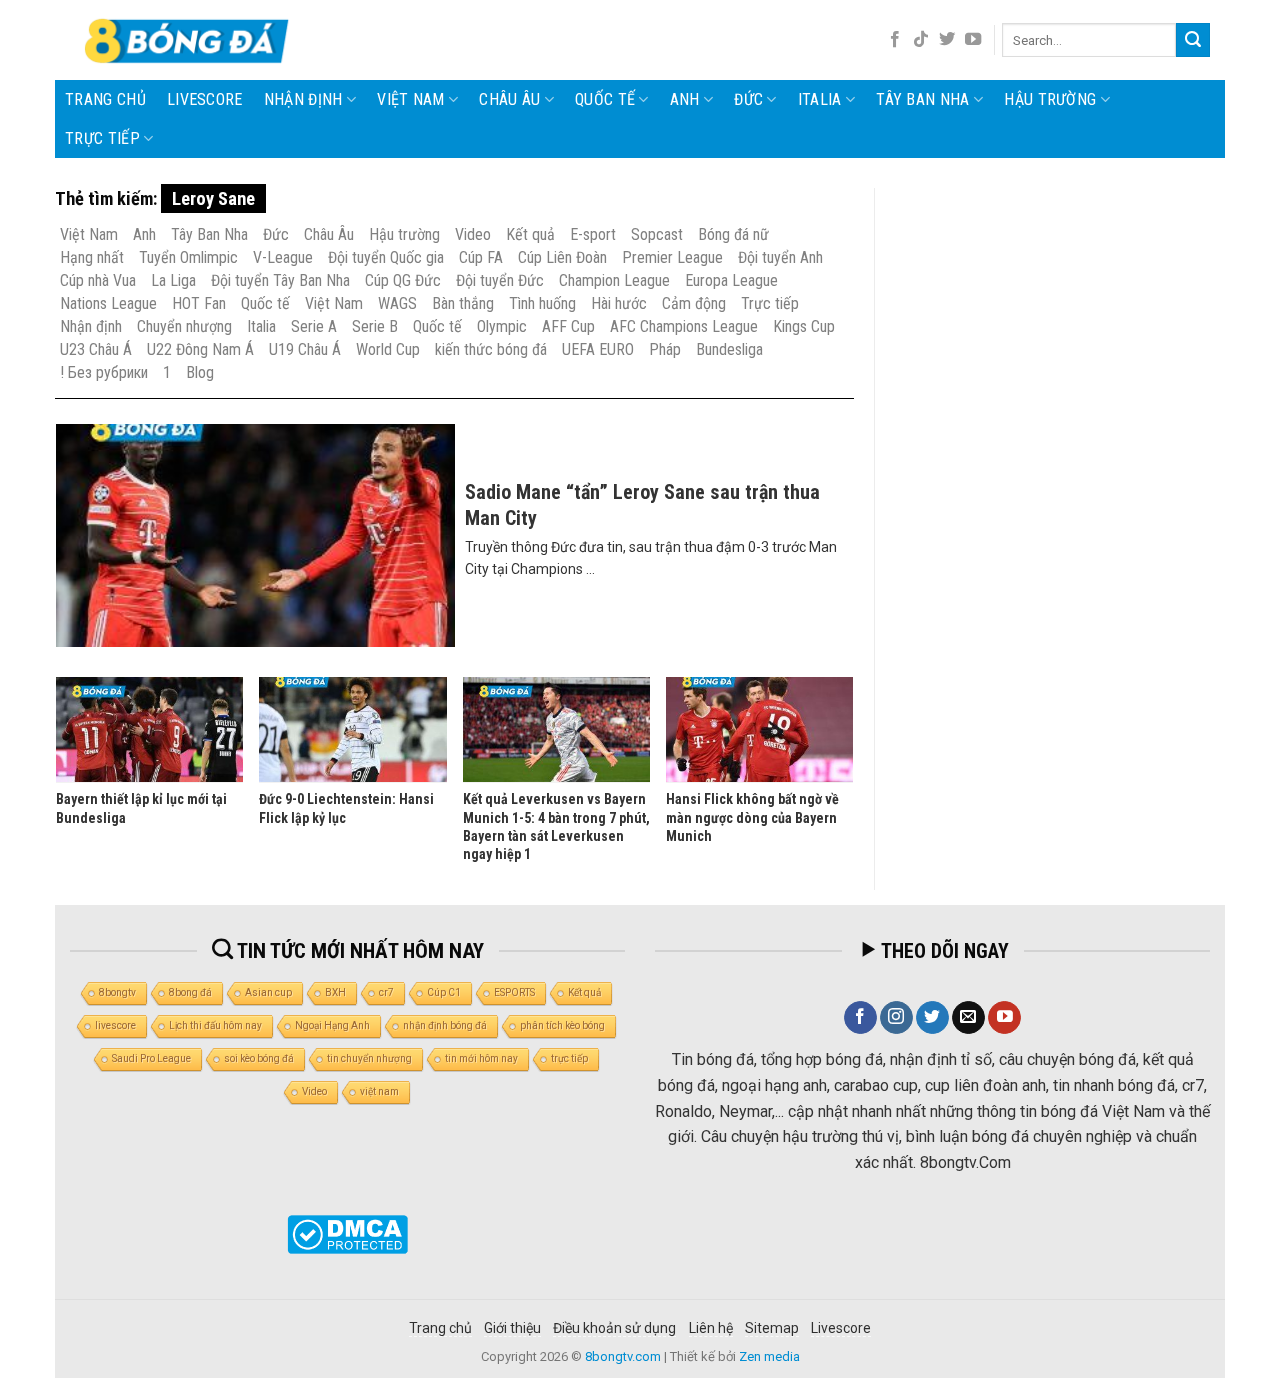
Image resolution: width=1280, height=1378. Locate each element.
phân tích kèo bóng (562, 1025)
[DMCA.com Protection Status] (347, 1234)
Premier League (672, 257)
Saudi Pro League (151, 1058)
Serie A (314, 326)
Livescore (841, 1328)
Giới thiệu (512, 1328)
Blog (200, 372)
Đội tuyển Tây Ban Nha (280, 280)
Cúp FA (481, 257)
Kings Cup (804, 326)
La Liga (173, 280)
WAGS (397, 303)
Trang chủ (105, 99)
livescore (205, 99)
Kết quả (530, 234)
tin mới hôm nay (481, 1058)
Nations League (108, 303)
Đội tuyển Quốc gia (386, 257)
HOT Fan (199, 303)
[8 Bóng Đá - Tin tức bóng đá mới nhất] (189, 40)
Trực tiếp (102, 138)
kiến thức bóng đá (491, 349)
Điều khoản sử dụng (614, 1328)
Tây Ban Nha (923, 99)
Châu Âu (509, 99)
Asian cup (268, 992)
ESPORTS (514, 992)
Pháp (665, 349)
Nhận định (303, 99)
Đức (748, 99)
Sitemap (772, 1328)
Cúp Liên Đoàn (562, 257)
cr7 (386, 992)
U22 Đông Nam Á (200, 349)
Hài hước (619, 303)
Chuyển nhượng (184, 326)
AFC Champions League (684, 326)
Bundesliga (729, 349)
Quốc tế (605, 99)
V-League (283, 257)
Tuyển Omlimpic (188, 257)
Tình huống (542, 303)
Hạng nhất (92, 257)
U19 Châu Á (305, 349)
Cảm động (694, 303)
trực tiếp (569, 1058)
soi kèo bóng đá (259, 1058)
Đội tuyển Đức (500, 280)
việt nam (379, 1091)
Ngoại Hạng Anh (332, 1025)
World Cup (388, 349)
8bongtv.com (623, 1356)
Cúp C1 (444, 992)
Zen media (769, 1356)
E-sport (593, 234)
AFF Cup (568, 326)
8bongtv (117, 992)
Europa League (731, 280)
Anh (685, 99)
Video (473, 234)
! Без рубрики (104, 372)
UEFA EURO (598, 349)
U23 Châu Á (96, 349)
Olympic (502, 326)
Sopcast (657, 234)
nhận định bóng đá (445, 1025)
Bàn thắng (463, 303)
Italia (820, 99)
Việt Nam (411, 99)
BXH (335, 992)
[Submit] (1193, 40)
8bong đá (190, 992)
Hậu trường (1050, 99)
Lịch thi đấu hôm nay (215, 1025)
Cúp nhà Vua (98, 280)
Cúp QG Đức (403, 280)
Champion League (614, 280)
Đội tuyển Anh (780, 257)
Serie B (375, 326)
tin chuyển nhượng (369, 1058)
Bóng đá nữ (733, 234)
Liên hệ (711, 1328)
